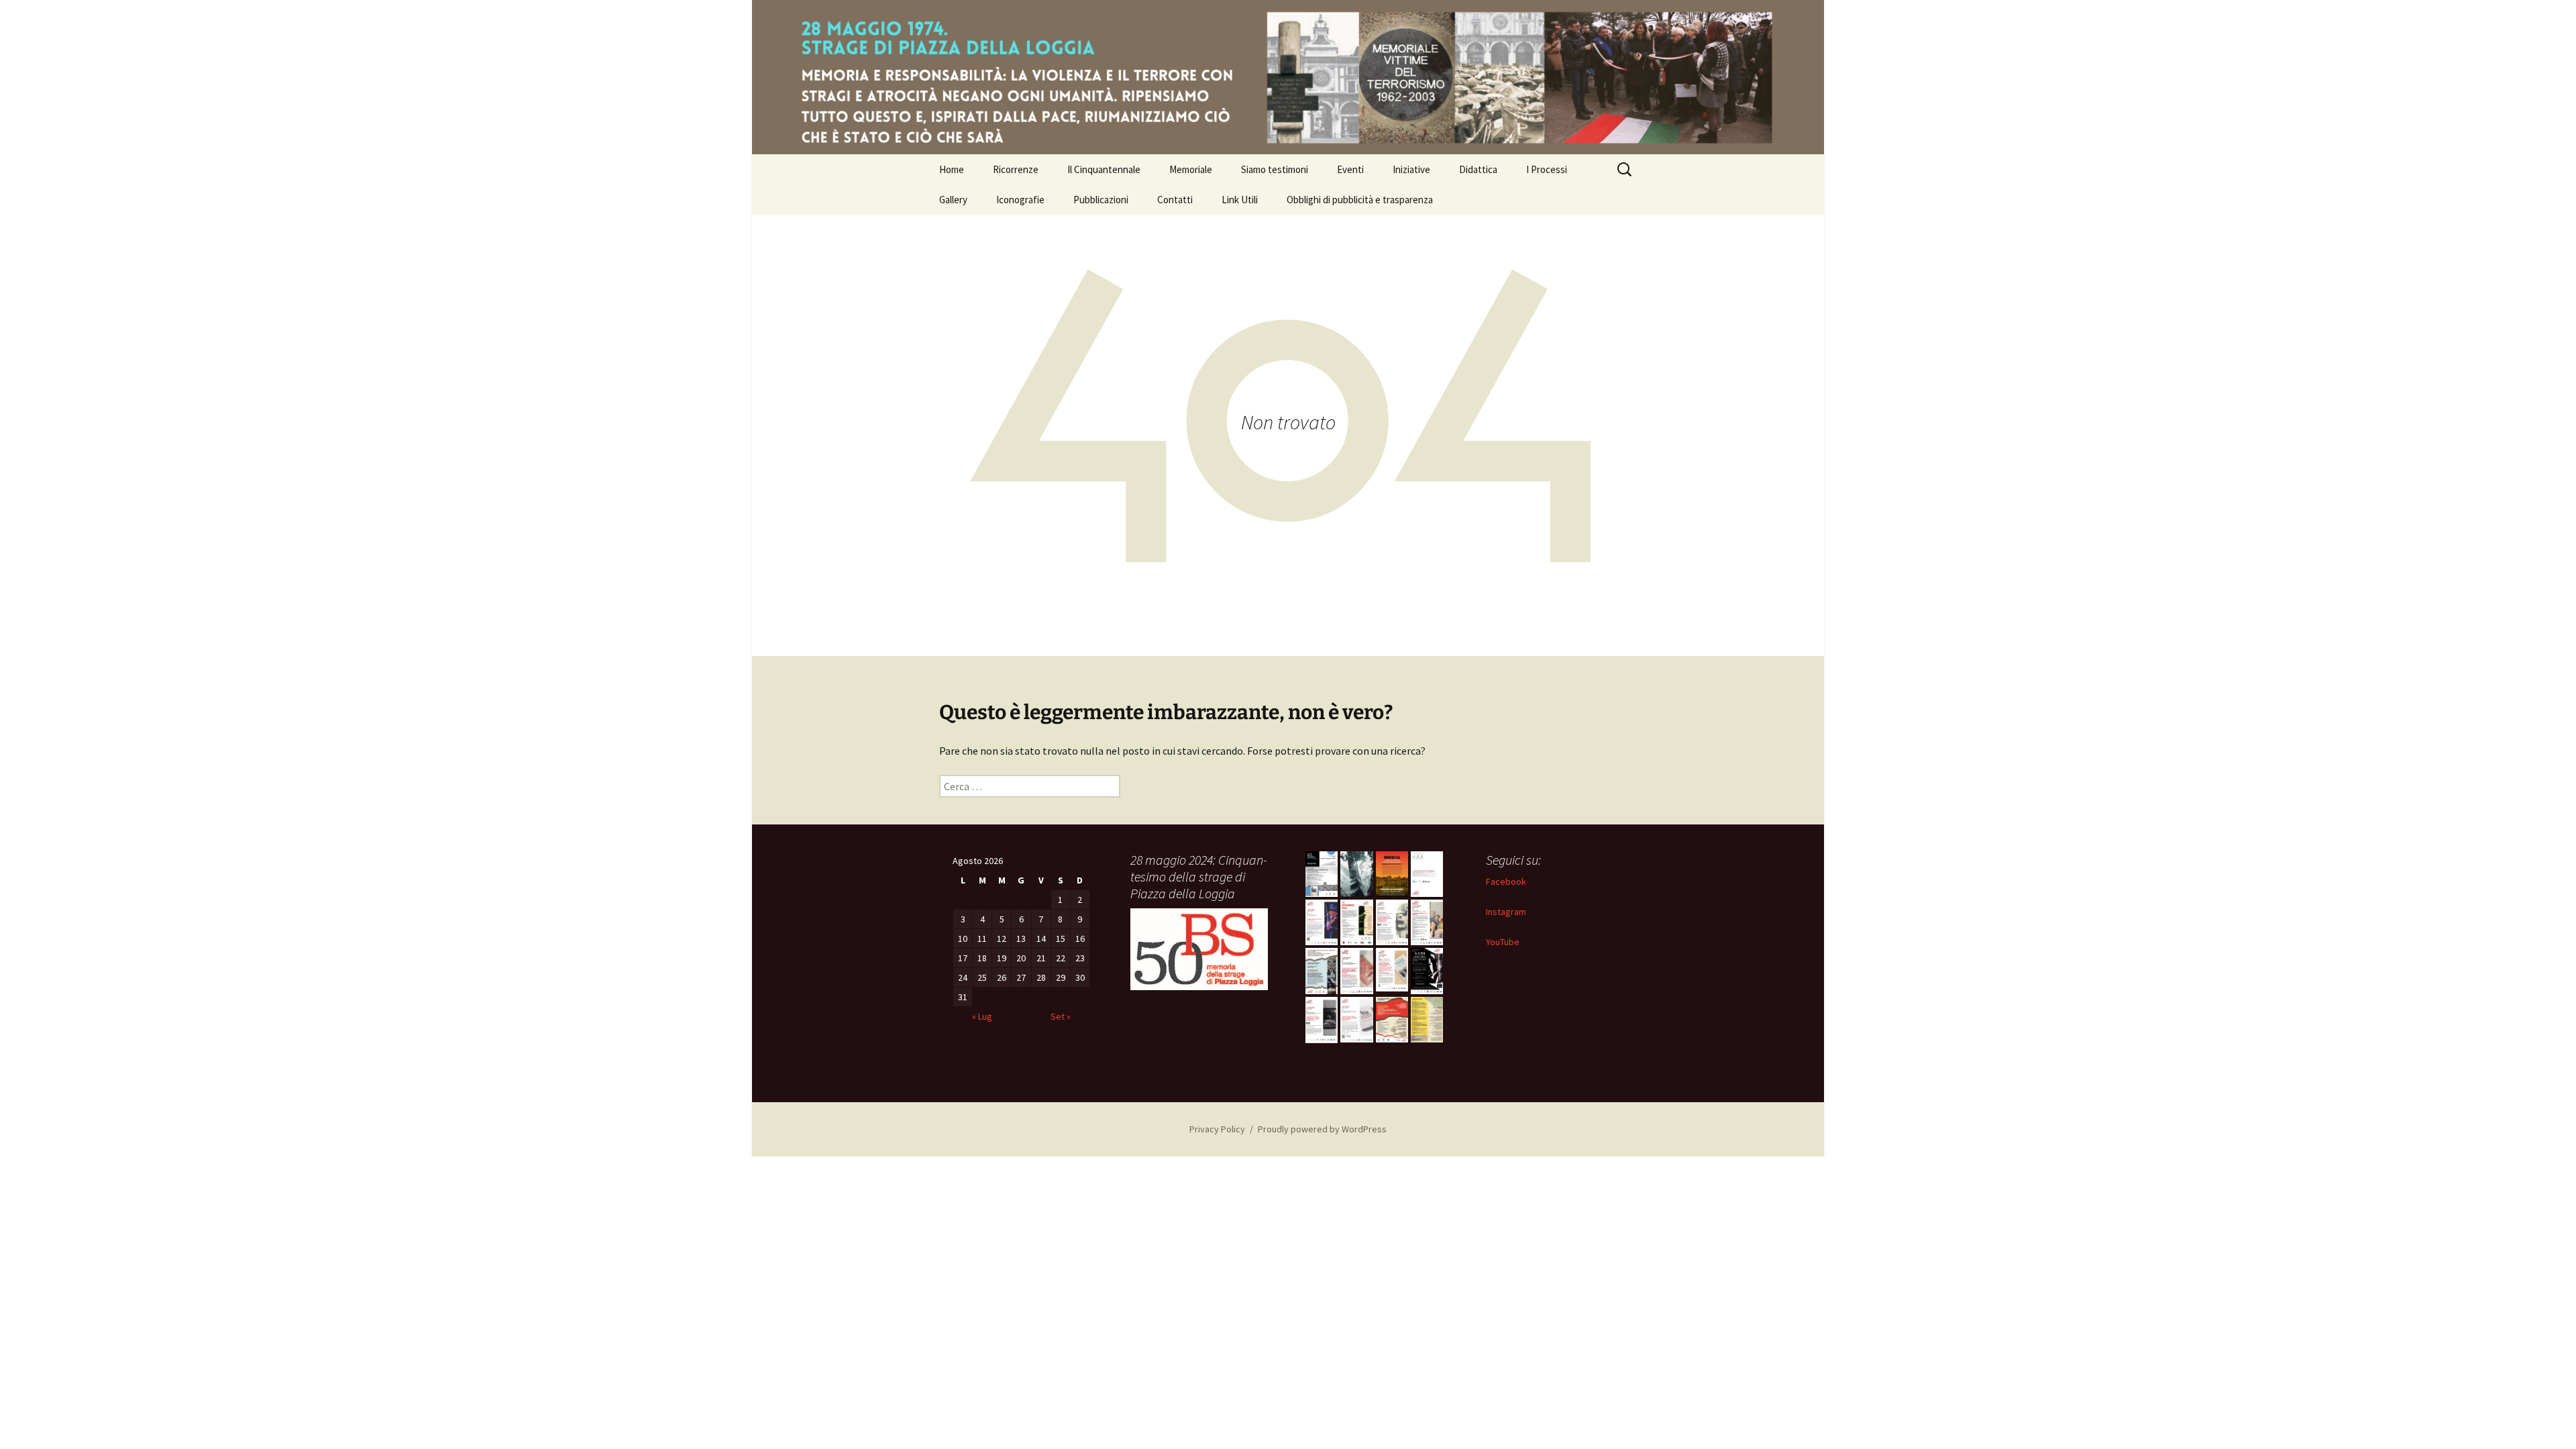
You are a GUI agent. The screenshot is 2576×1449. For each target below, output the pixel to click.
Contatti (1175, 200)
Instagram (1506, 912)
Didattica (1478, 169)
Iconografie (1020, 200)
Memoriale (1191, 169)
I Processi (1547, 169)
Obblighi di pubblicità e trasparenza (1360, 200)
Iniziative (1411, 169)
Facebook (1506, 881)
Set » (1061, 1016)
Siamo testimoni (1275, 169)
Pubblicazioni (1101, 200)
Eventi (1350, 169)
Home (952, 169)
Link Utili (1240, 200)
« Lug (982, 1016)
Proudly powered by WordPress (1322, 1129)
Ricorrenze (1016, 169)
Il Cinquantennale (1104, 169)
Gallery (953, 200)
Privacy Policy (1217, 1129)
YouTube (1503, 942)
